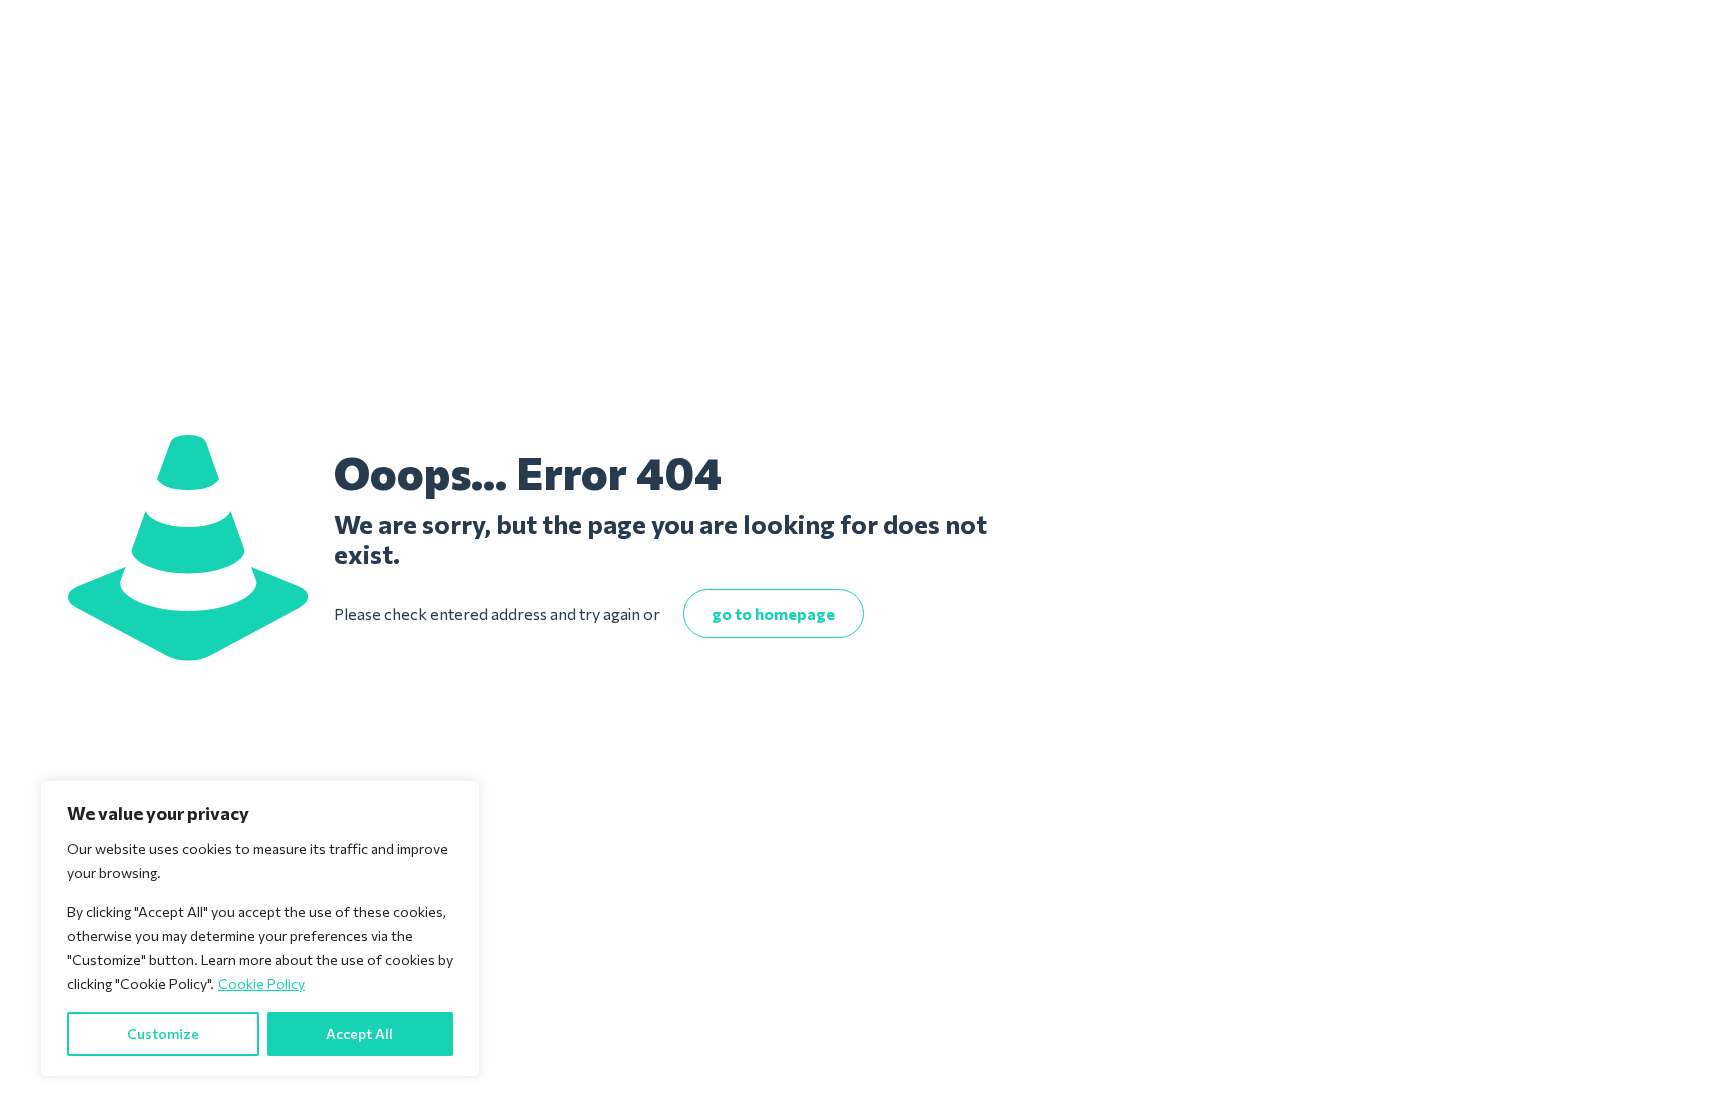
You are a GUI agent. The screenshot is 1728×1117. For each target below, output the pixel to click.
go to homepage (773, 613)
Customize (163, 1033)
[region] (260, 928)
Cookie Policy (261, 983)
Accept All (359, 1033)
